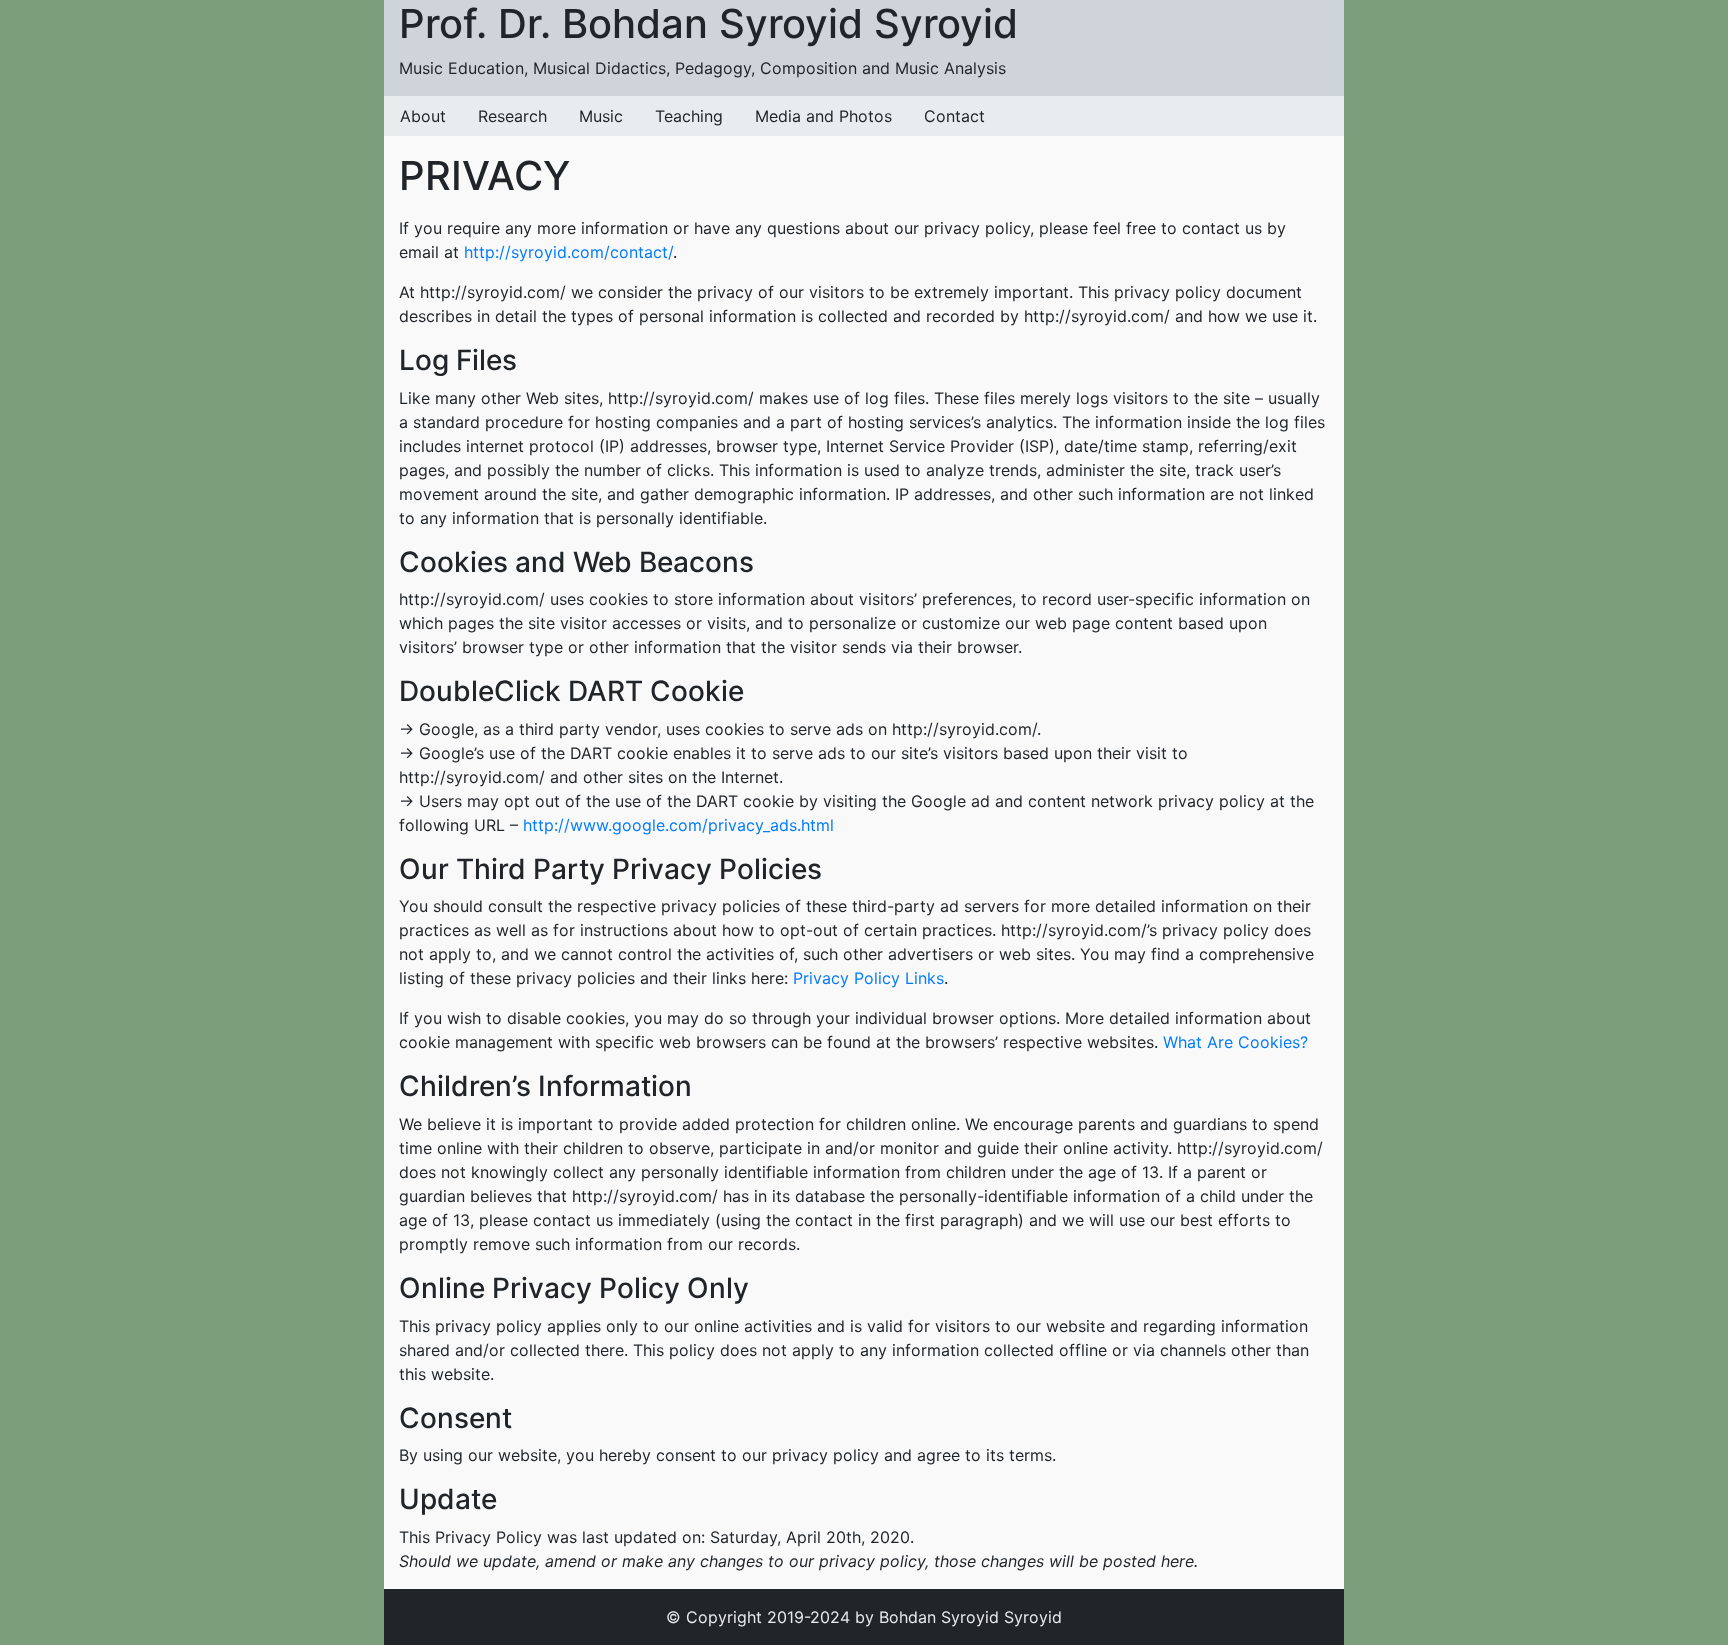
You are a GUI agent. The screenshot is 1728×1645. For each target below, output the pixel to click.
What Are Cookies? (1235, 1042)
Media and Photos (823, 116)
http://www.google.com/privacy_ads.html (678, 825)
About (423, 116)
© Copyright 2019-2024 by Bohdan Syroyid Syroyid (864, 1617)
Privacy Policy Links (868, 978)
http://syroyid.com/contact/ (568, 252)
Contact (954, 116)
